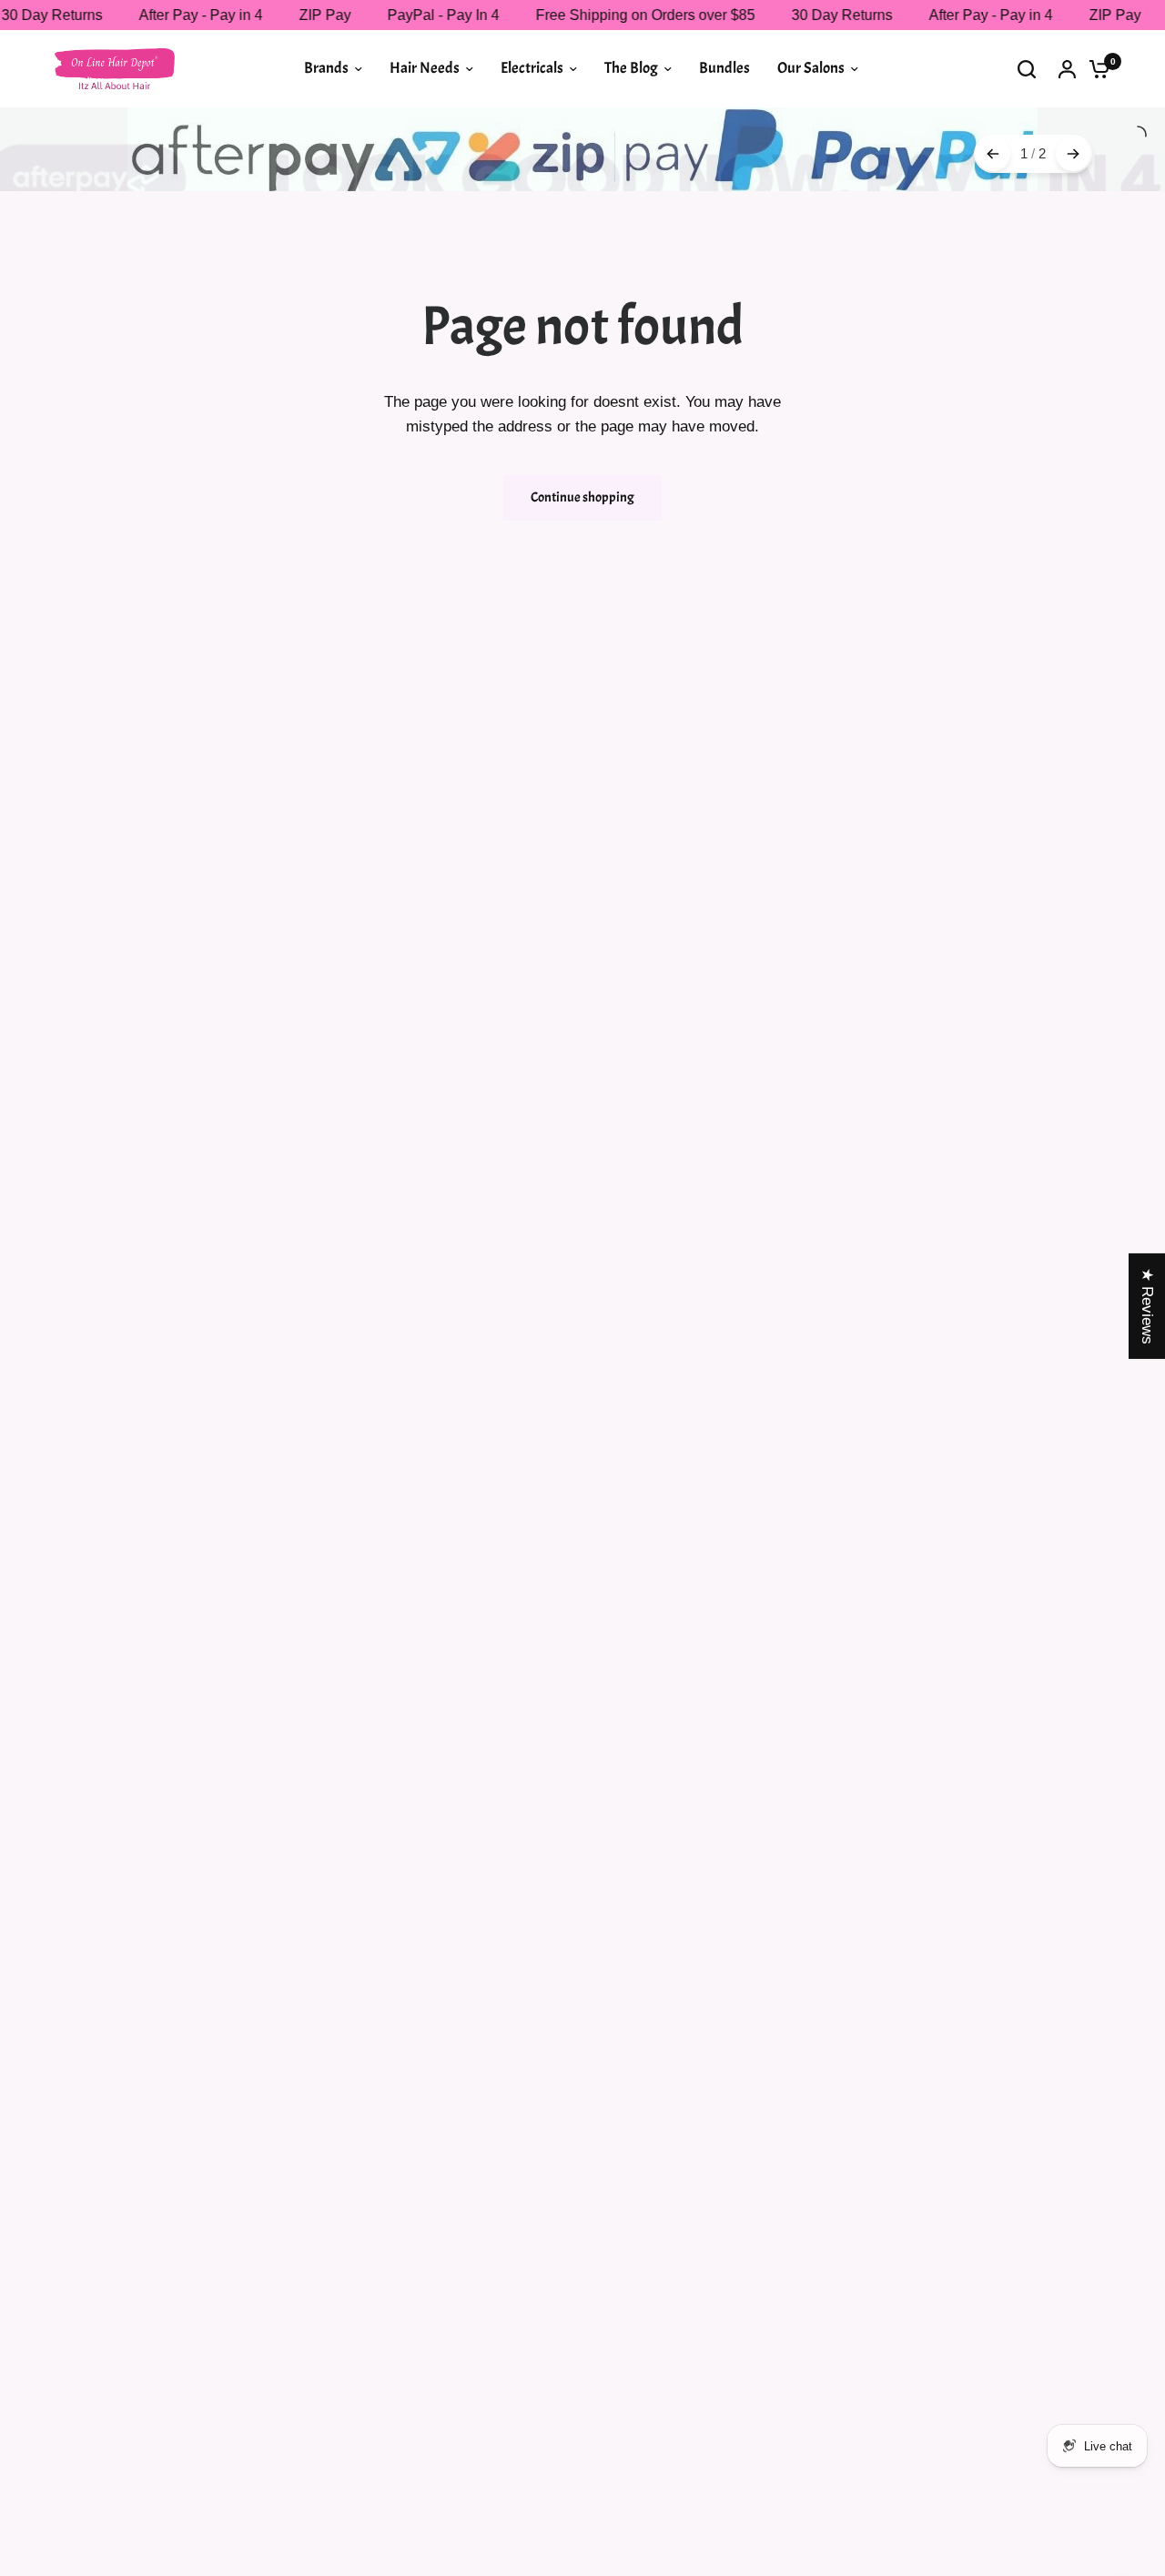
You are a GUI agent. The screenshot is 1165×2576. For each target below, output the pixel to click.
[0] (1095, 69)
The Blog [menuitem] (631, 68)
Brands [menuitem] (326, 68)
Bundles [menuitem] (724, 68)
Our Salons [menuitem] (811, 68)
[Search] (1027, 69)
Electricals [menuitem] (532, 68)
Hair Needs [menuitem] (425, 68)
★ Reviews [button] (1147, 1306)
